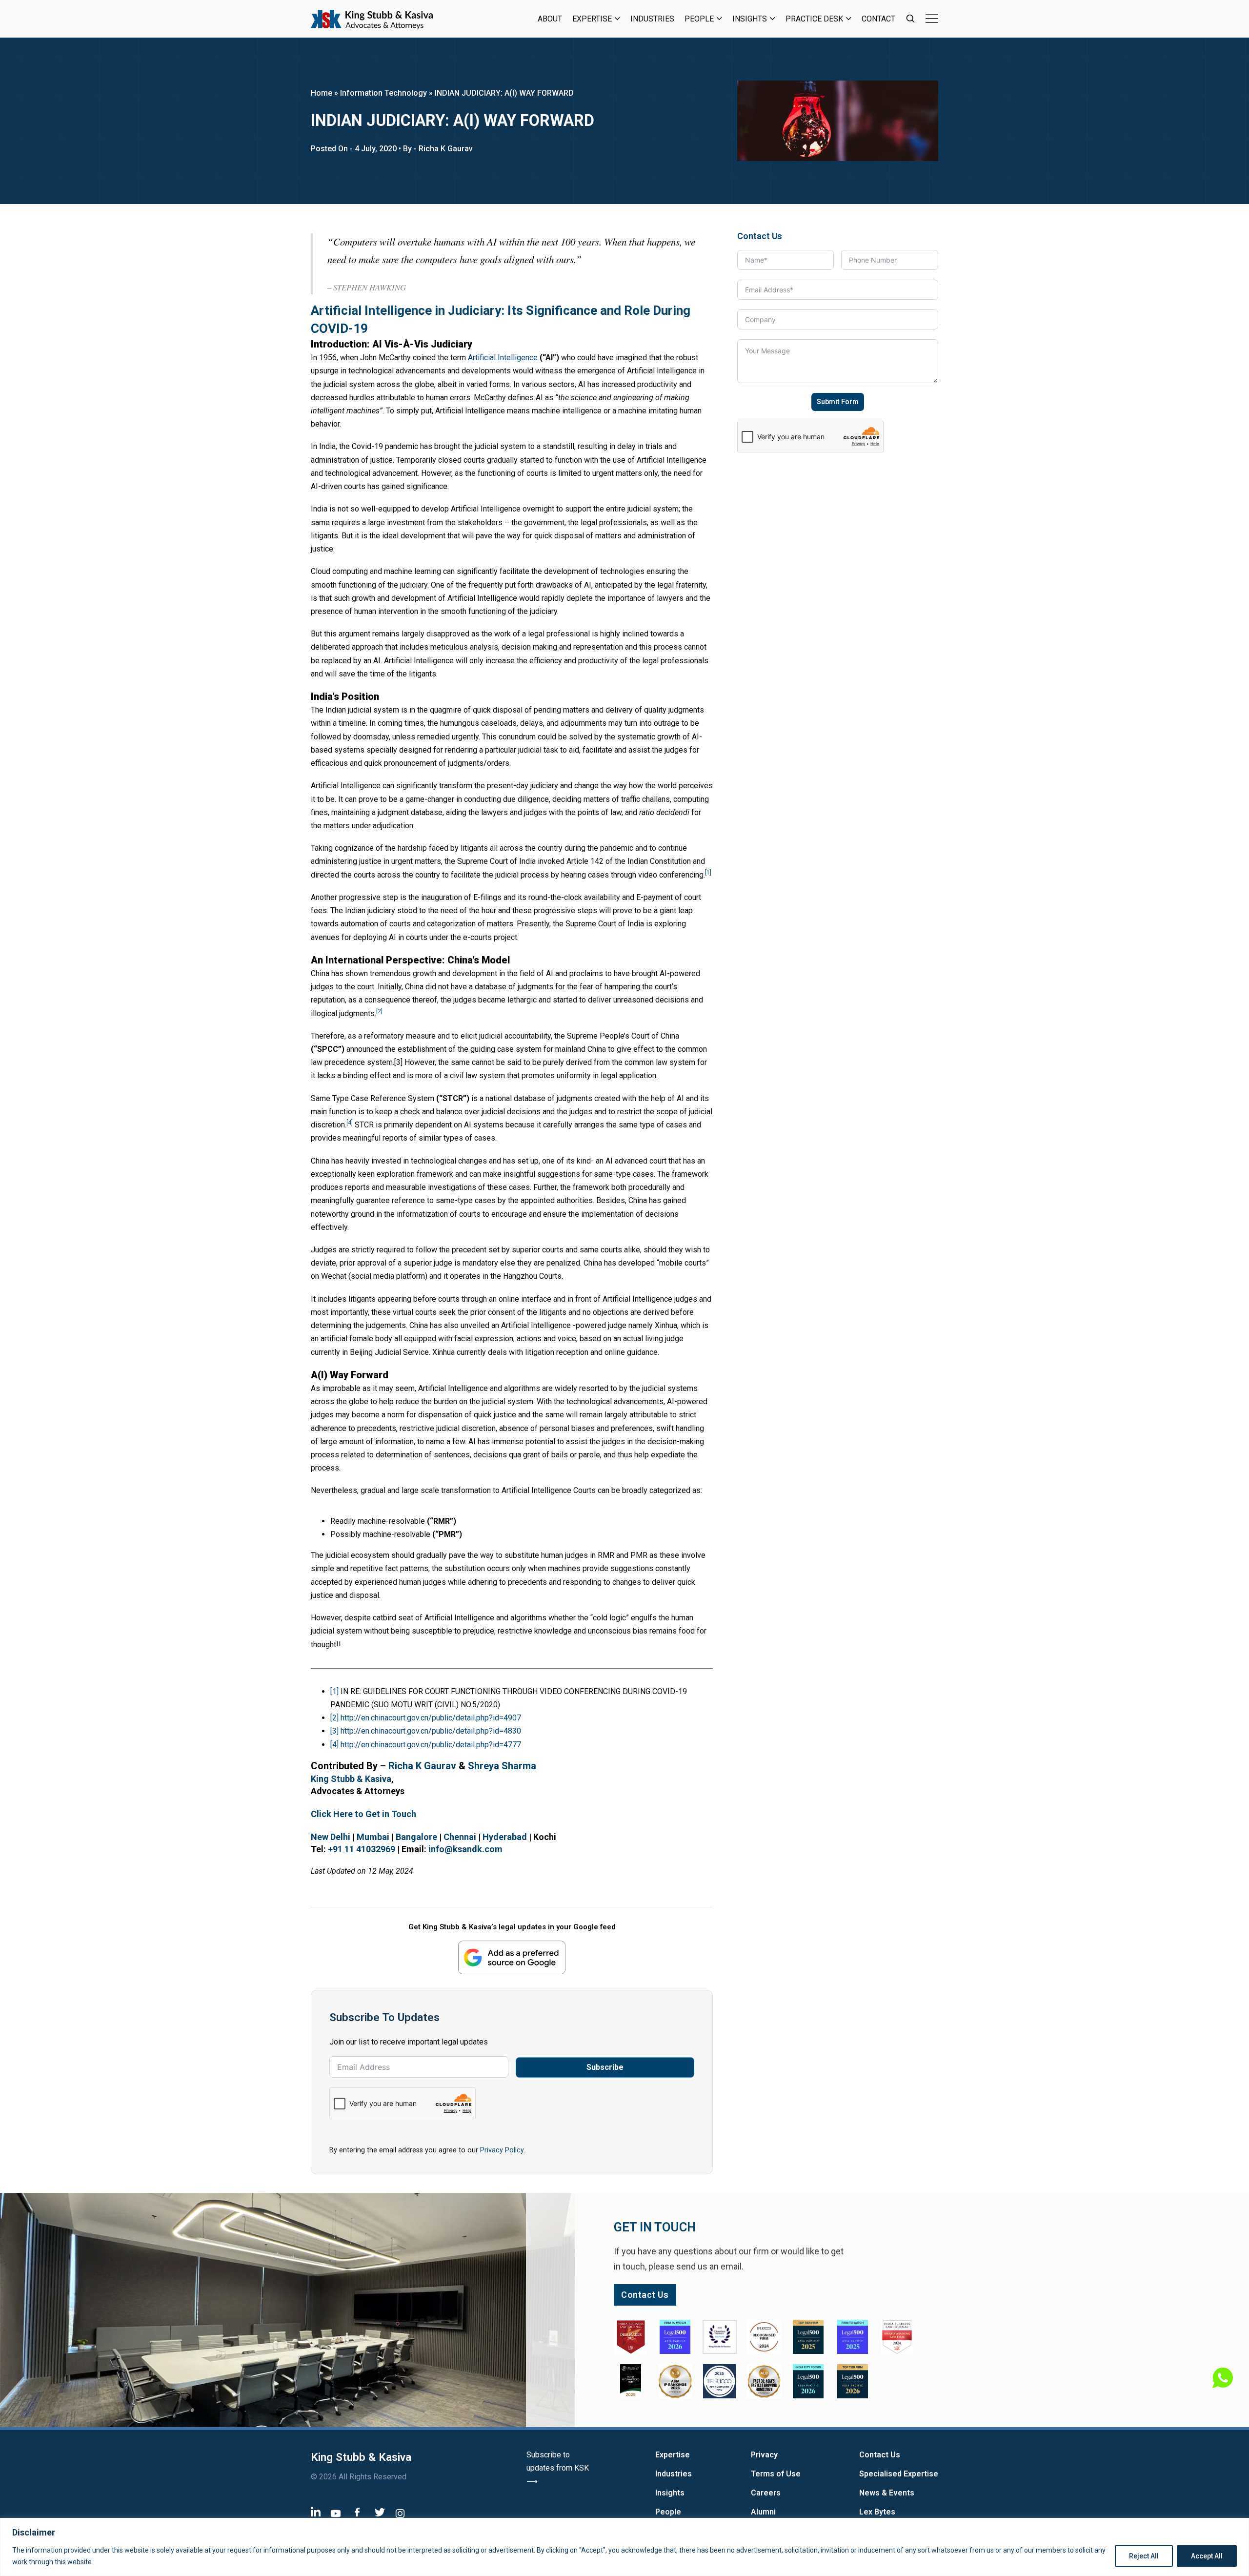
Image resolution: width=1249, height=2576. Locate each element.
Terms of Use (776, 2474)
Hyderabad (505, 1837)
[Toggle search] (910, 19)
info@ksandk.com (465, 1849)
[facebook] (357, 2512)
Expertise (592, 19)
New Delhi (331, 1837)
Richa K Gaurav (422, 1766)
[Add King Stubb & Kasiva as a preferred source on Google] (512, 1957)
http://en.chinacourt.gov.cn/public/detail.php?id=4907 (431, 1718)
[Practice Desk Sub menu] (849, 19)
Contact (878, 19)
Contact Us (880, 2455)
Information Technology (383, 93)
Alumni (763, 2512)
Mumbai (373, 1837)
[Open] (932, 19)
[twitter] (380, 2512)
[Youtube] (336, 2513)
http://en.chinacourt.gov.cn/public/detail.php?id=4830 (431, 1731)
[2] (334, 1718)
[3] (334, 1731)
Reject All (1144, 2556)
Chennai (460, 1837)
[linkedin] (316, 2511)
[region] (624, 2547)
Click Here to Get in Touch (363, 1814)
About (550, 19)
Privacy (764, 2455)
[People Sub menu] (719, 19)
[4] (334, 1745)
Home (322, 93)
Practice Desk (814, 19)
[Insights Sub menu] (773, 19)
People (699, 19)
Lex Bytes (877, 2512)
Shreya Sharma (502, 1766)
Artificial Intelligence (503, 358)
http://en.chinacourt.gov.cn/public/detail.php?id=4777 (431, 1745)
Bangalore (416, 1837)
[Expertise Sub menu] (617, 19)
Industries (652, 19)
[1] (334, 1691)
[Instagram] (400, 2513)
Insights (750, 19)
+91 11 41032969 (362, 1849)
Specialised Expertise (899, 2474)
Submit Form (838, 402)
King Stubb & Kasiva (351, 1779)
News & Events (887, 2493)
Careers (766, 2493)
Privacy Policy (502, 2150)
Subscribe (605, 2067)
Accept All (1207, 2556)
